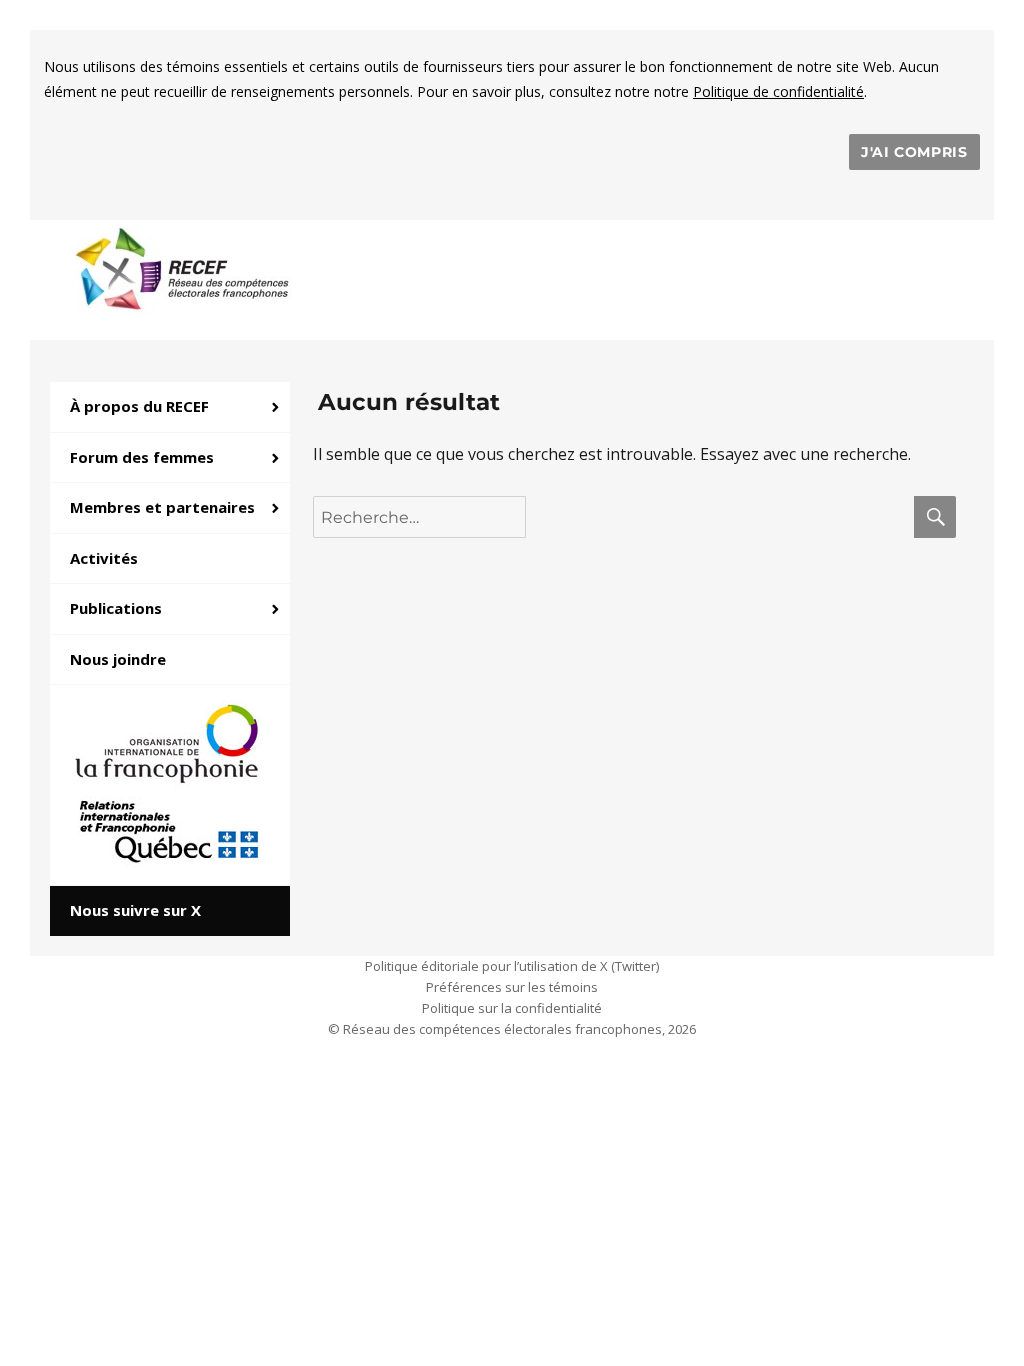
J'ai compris (914, 152)
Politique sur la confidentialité (512, 1008)
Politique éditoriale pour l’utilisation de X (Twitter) (512, 966)
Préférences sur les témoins (512, 987)
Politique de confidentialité (778, 91)
